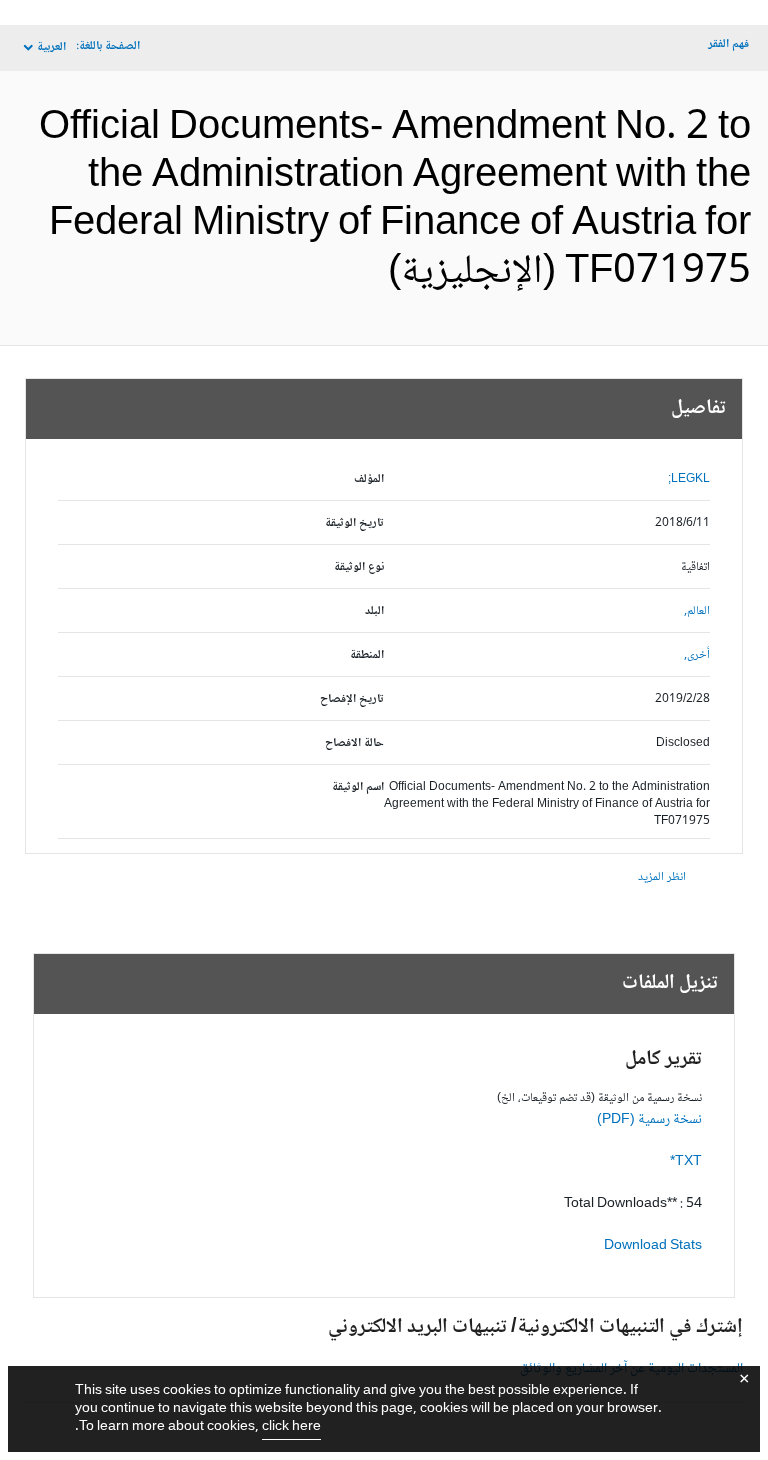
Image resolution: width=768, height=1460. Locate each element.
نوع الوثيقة (359, 567)
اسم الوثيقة (358, 787)
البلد (374, 611)
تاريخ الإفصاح (352, 699)
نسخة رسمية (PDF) (649, 1120)
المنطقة (367, 655)
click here (291, 1427)
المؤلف (369, 479)
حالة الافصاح (354, 743)
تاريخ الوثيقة (354, 523)
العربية (51, 47)
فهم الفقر (728, 44)
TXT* (686, 1162)
